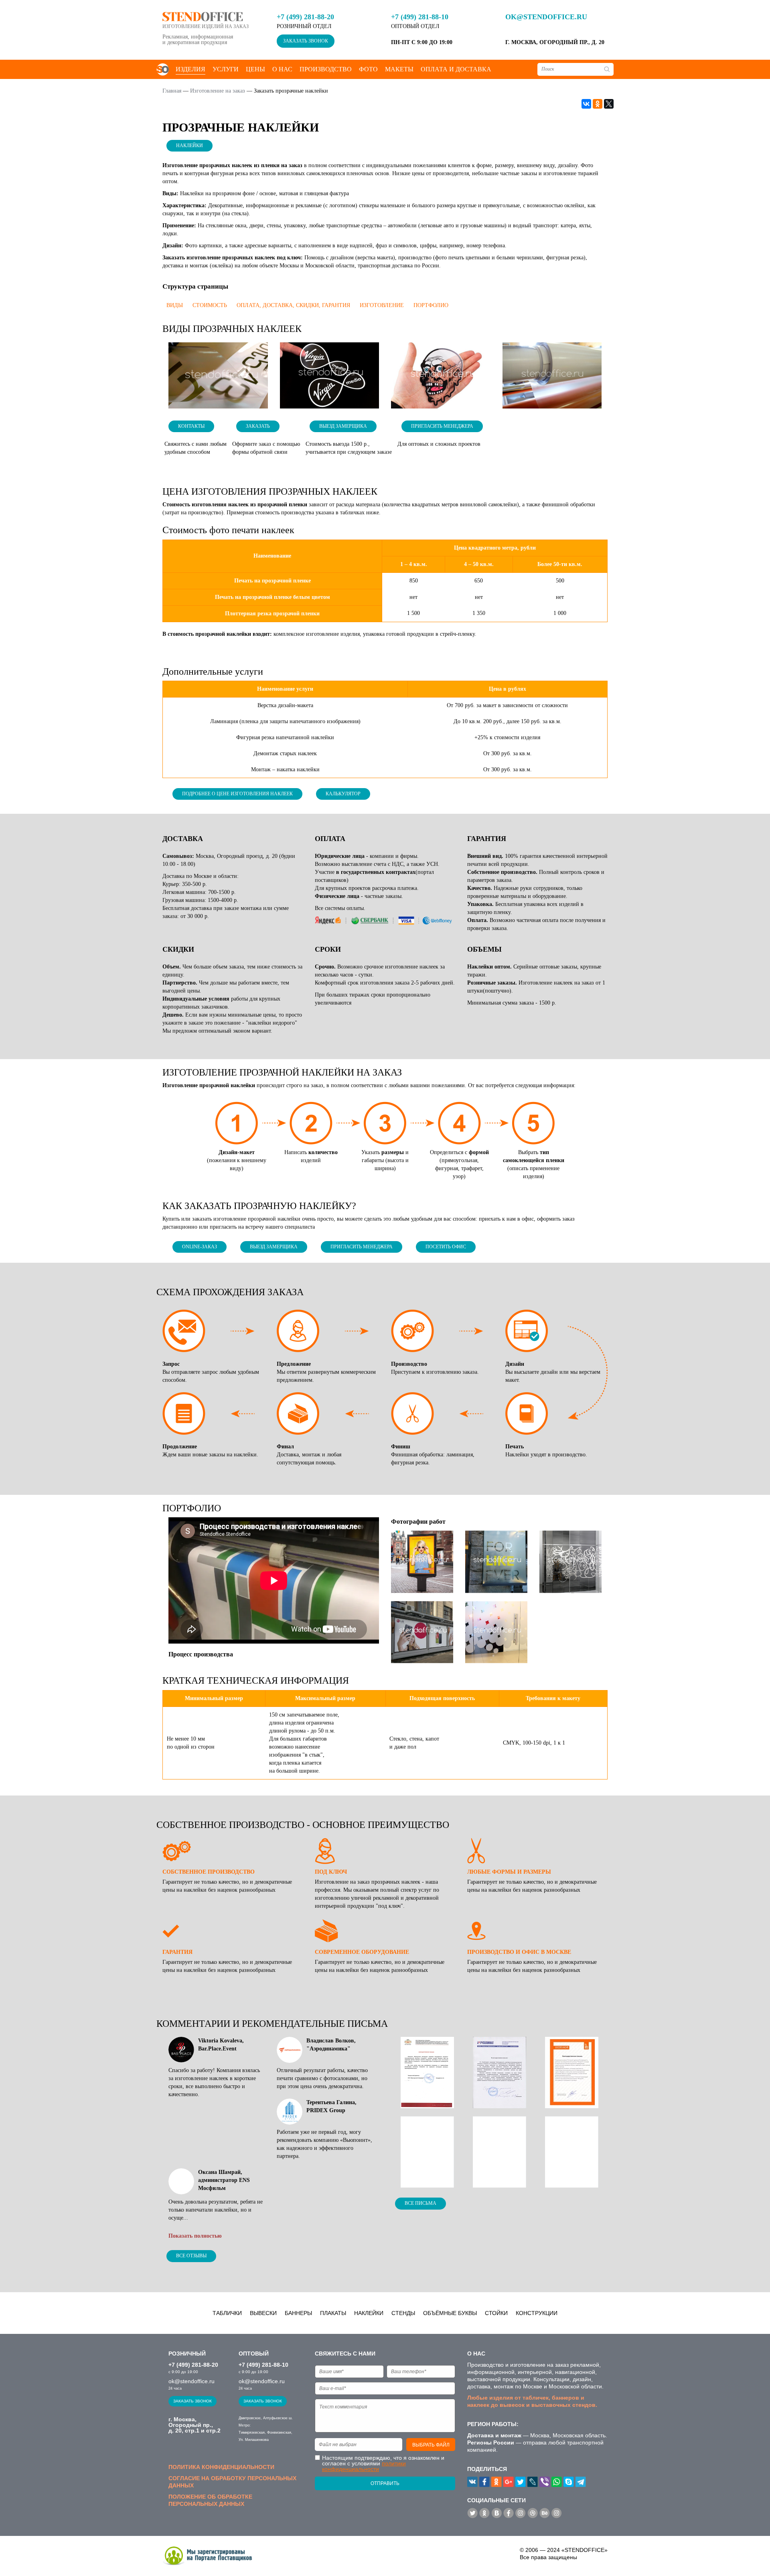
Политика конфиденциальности (221, 2467)
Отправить (385, 2483)
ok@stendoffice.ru (546, 17)
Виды (175, 305)
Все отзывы (191, 2256)
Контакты (191, 426)
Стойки (496, 2313)
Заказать (258, 426)
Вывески (263, 2313)
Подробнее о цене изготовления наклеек (237, 794)
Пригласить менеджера (442, 426)
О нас (282, 69)
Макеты (399, 69)
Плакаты (333, 2313)
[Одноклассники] (598, 104)
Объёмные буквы (450, 2313)
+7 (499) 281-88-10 (420, 17)
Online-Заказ (200, 1247)
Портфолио (431, 305)
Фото (368, 69)
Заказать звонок (306, 41)
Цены (255, 69)
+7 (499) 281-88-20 (305, 17)
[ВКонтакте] (586, 104)
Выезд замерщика (343, 426)
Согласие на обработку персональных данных (232, 2482)
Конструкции (537, 2313)
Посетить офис (446, 1247)
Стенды (403, 2313)
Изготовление (382, 305)
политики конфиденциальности (364, 2466)
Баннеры (298, 2313)
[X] (609, 104)
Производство (326, 69)
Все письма (420, 2203)
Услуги (226, 69)
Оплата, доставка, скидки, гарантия (293, 305)
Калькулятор (343, 794)
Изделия (190, 69)
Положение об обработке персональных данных (210, 2500)
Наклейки (189, 146)
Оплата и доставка (456, 69)
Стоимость (210, 305)
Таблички (227, 2313)
